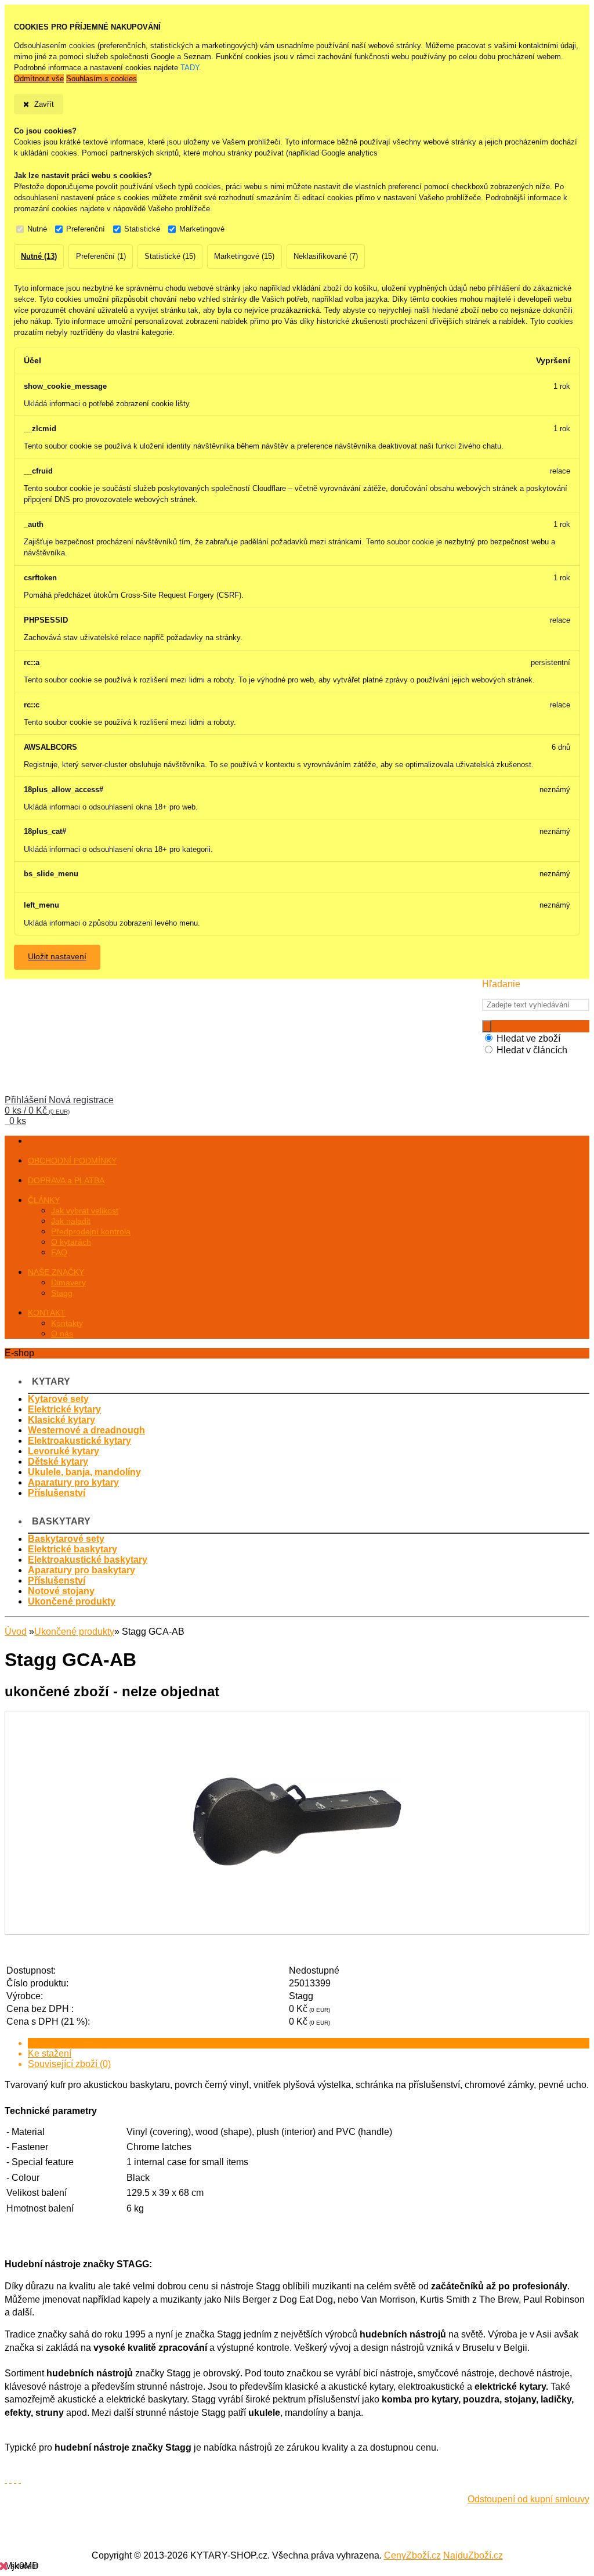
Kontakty (67, 1323)
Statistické (142, 229)
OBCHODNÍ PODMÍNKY (72, 1161)
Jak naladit (71, 1221)
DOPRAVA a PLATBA (66, 1180)
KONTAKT (47, 1313)
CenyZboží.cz (412, 2555)
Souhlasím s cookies (102, 79)
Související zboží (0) (69, 2064)
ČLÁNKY (44, 1200)
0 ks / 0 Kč (37, 1110)
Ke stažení (50, 2053)
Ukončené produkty (74, 1632)
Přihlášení (27, 1100)
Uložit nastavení (57, 957)
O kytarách (71, 1242)
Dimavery (68, 1282)
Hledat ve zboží (528, 1038)
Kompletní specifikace (73, 2043)
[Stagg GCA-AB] (297, 1923)
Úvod (16, 1632)
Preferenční (86, 229)
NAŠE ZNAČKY (56, 1272)
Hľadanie (501, 984)
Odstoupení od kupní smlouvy (528, 2499)
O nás (62, 1334)
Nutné (37, 229)
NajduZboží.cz (473, 2555)
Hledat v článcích (532, 1050)
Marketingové (202, 229)
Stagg (62, 1293)
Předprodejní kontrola (91, 1231)
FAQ (59, 1252)
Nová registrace (81, 1100)
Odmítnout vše (39, 79)
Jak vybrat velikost (85, 1211)
